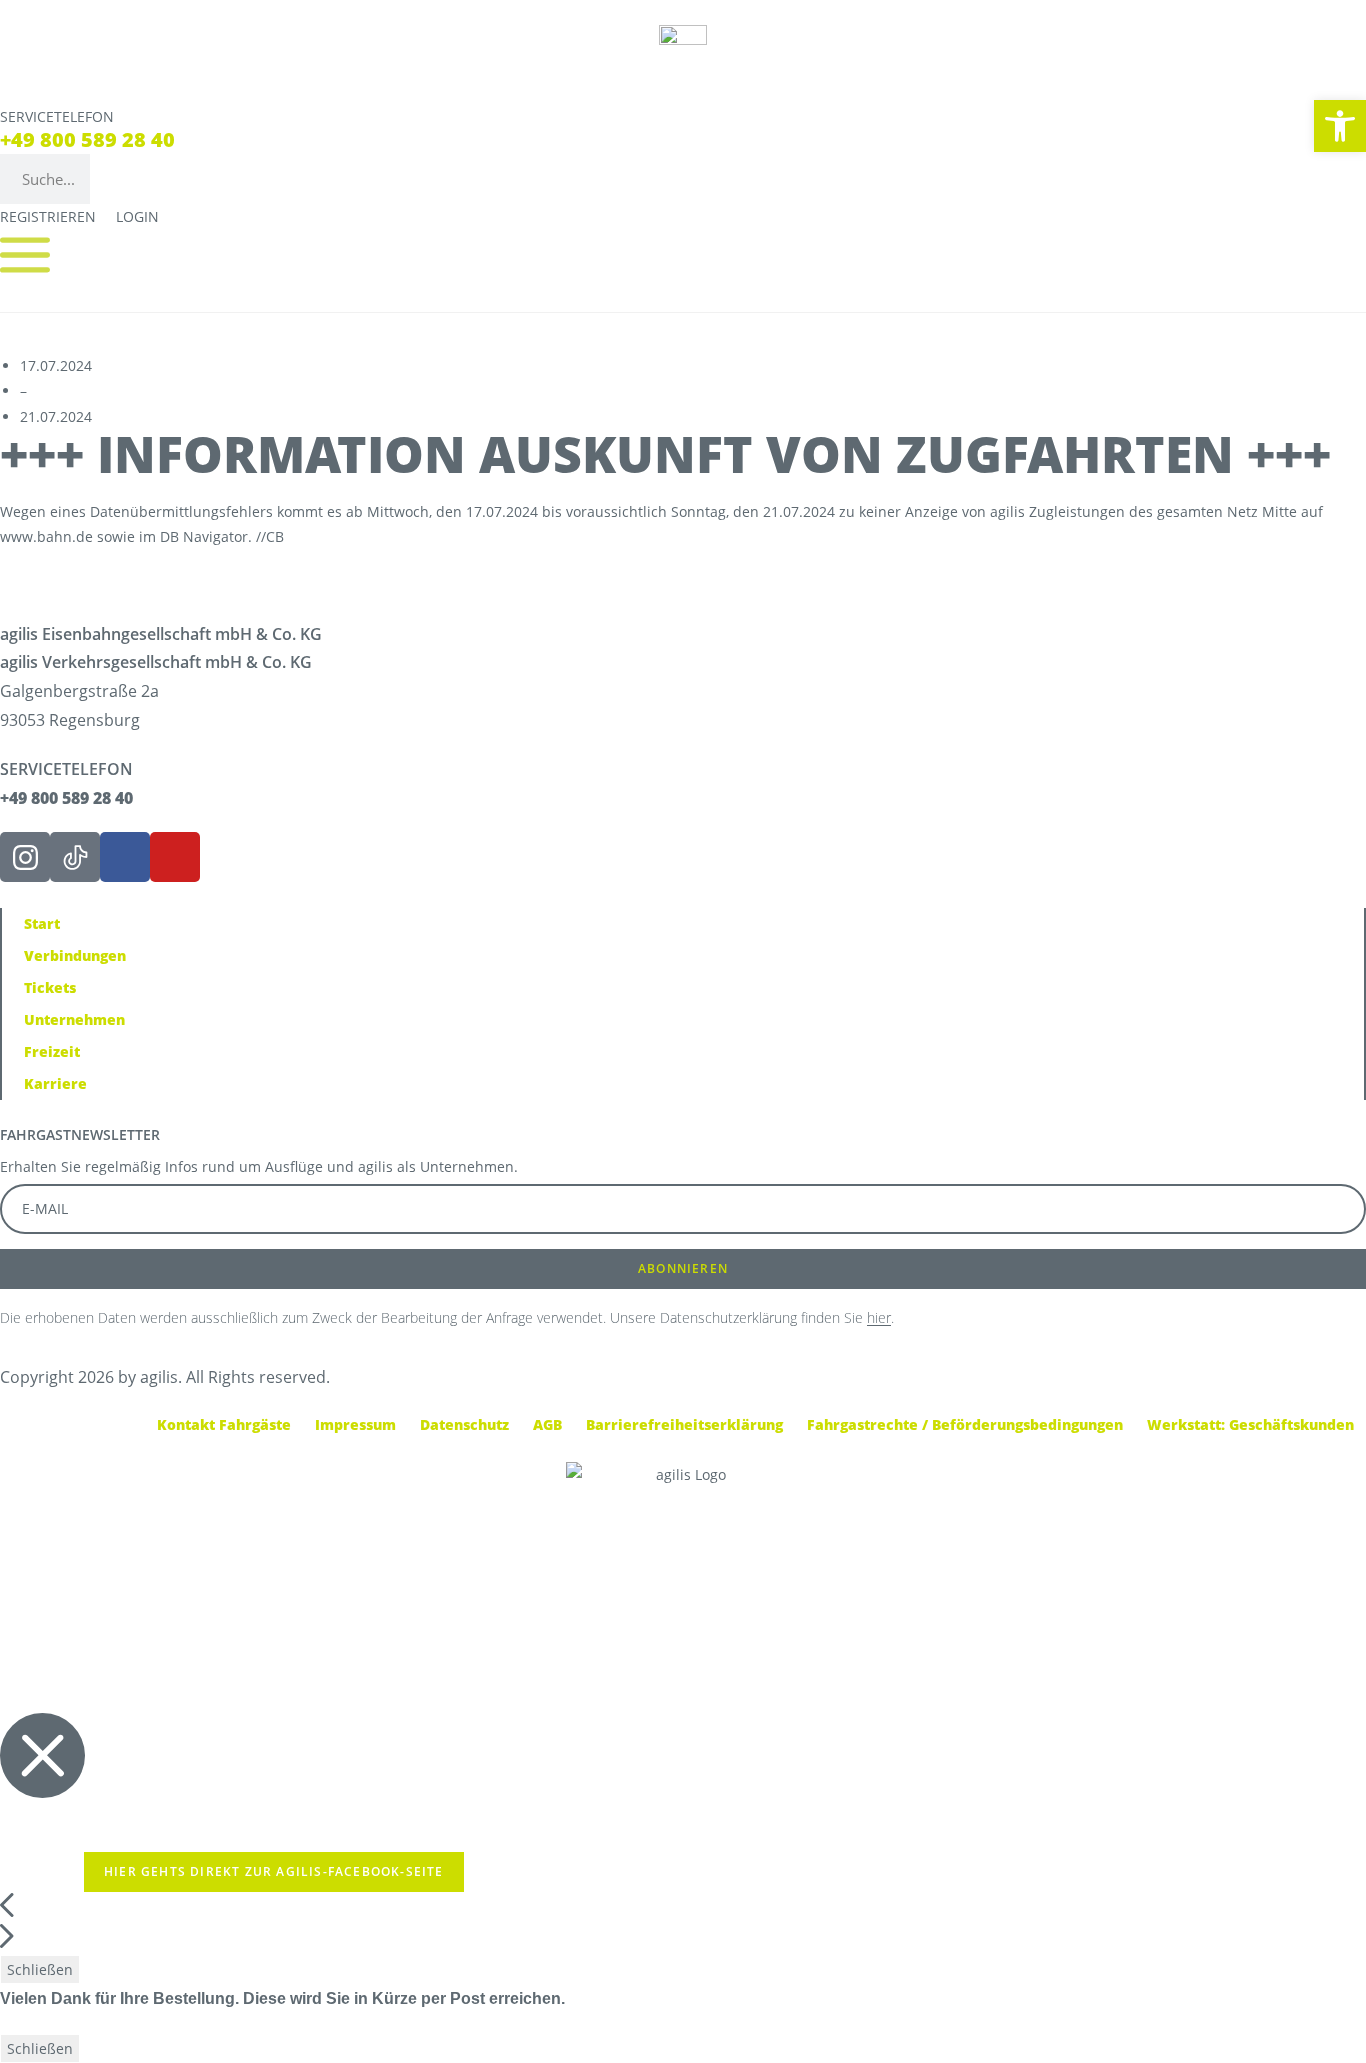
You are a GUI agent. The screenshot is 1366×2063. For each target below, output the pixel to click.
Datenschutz (464, 1424)
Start (42, 923)
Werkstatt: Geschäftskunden (1250, 1424)
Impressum (355, 1424)
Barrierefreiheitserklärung (684, 1424)
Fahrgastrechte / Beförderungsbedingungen (965, 1424)
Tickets (50, 987)
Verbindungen (75, 955)
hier (879, 1317)
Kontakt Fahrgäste (224, 1424)
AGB (547, 1424)
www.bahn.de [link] (46, 536)
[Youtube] (175, 857)
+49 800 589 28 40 (87, 139)
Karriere (55, 1083)
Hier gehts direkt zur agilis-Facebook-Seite (274, 1871)
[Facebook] (125, 857)
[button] (1340, 126)
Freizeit (52, 1051)
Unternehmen (74, 1019)
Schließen (40, 1969)
